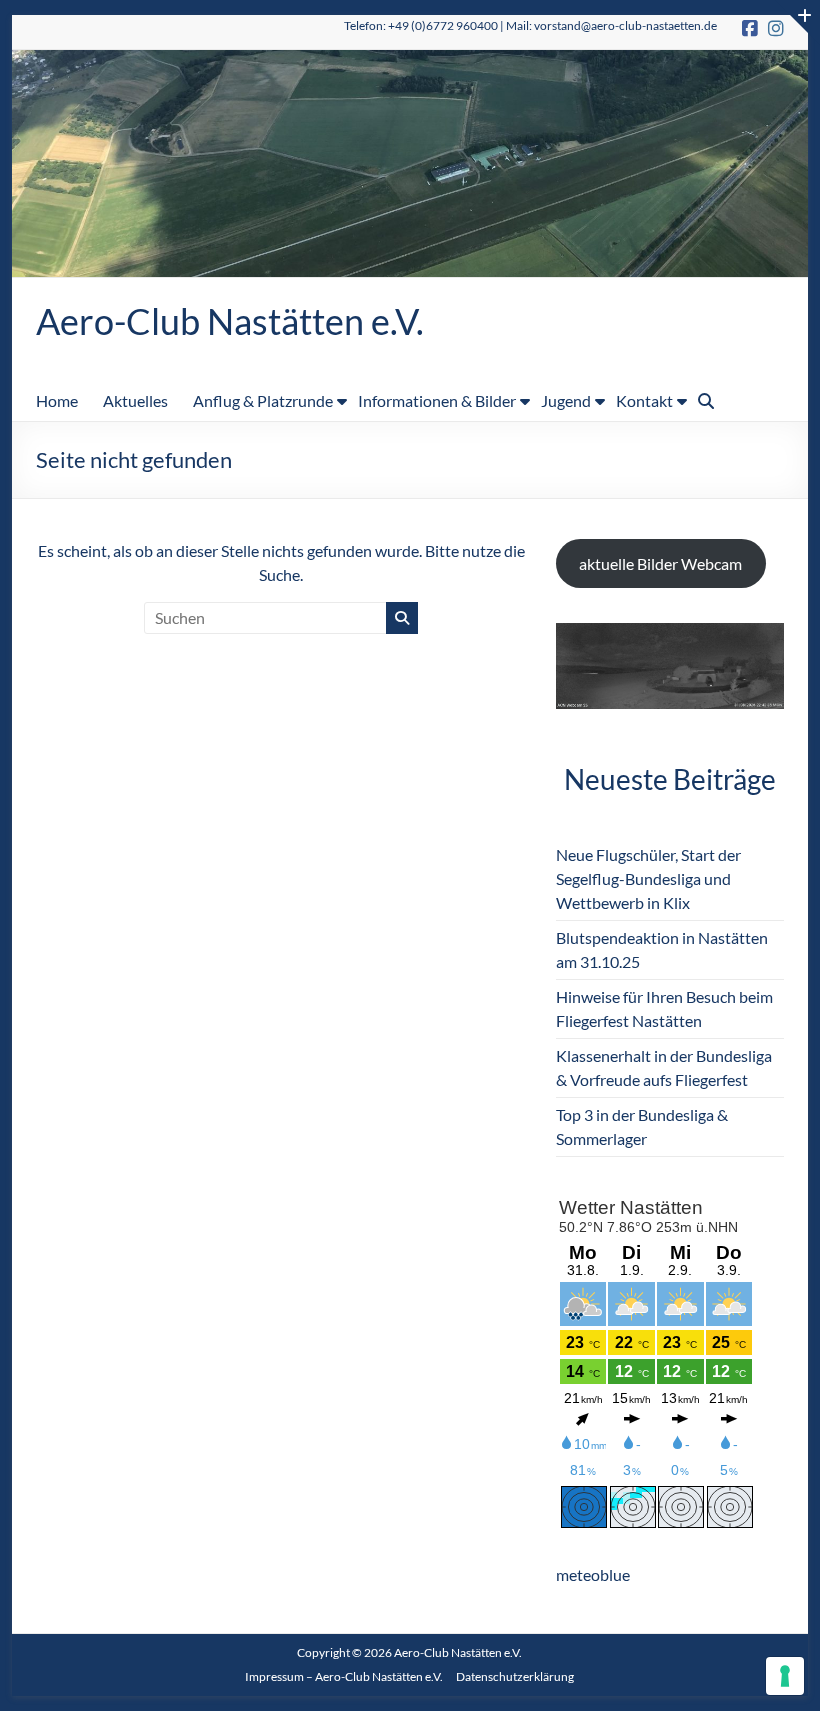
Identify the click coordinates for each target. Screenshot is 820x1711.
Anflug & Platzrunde (263, 400)
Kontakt (644, 400)
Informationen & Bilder (437, 400)
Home (57, 400)
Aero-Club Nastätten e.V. (230, 321)
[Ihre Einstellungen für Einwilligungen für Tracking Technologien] (785, 1676)
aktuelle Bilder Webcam (660, 563)
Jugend (566, 400)
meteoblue (593, 1574)
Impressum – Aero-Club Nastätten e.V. (344, 1676)
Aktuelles (135, 400)
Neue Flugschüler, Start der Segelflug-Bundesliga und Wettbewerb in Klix (648, 878)
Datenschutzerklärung (515, 1676)
